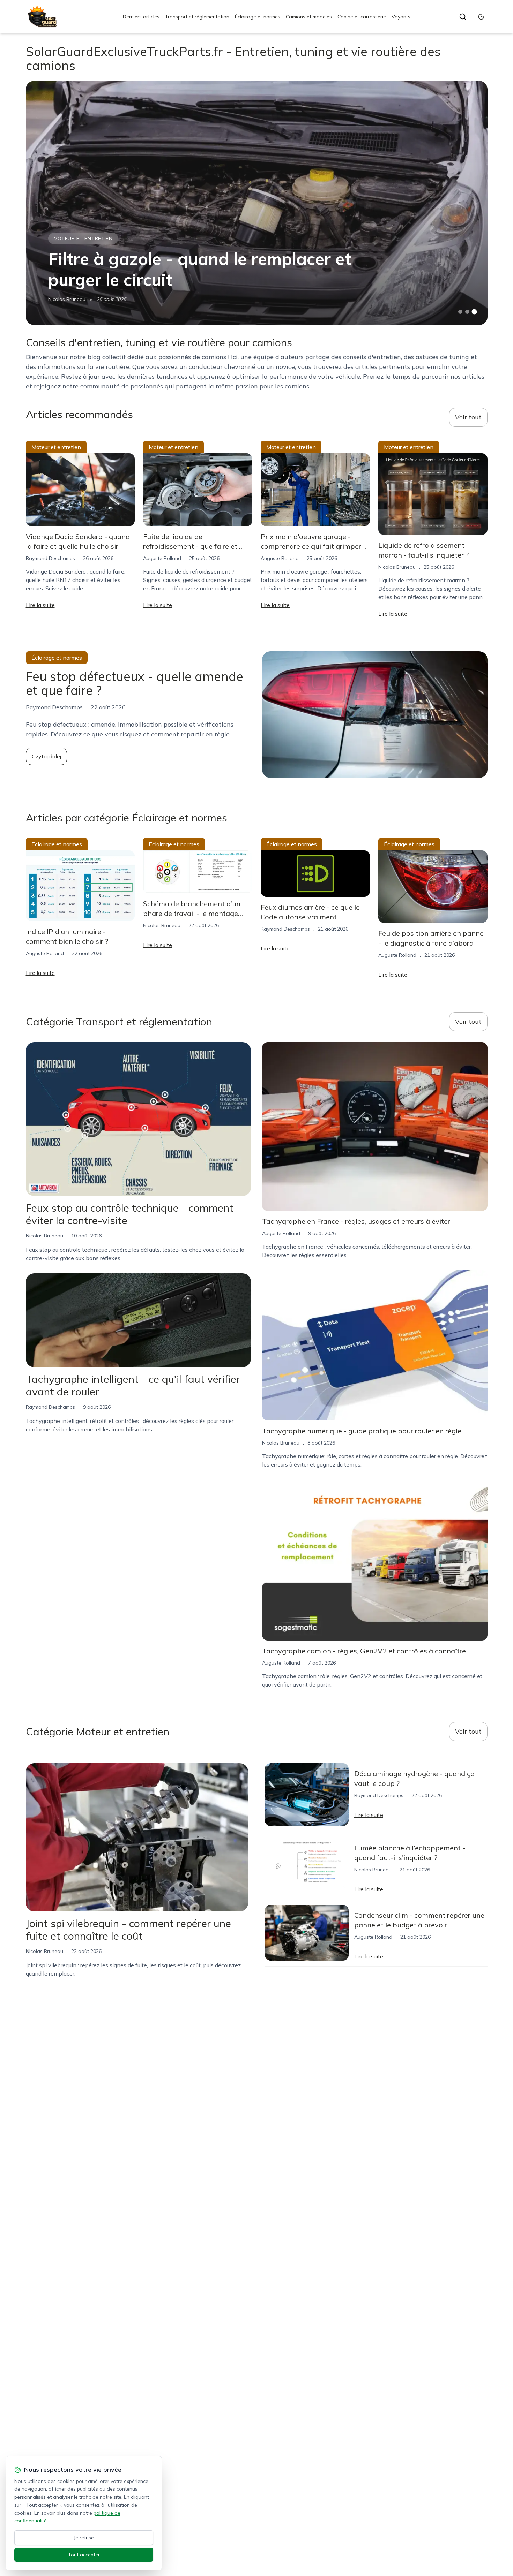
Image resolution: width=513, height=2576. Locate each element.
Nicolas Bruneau (67, 299)
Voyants (401, 17)
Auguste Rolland (162, 558)
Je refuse (84, 2538)
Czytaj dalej (46, 756)
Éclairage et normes (258, 17)
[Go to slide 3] (474, 312)
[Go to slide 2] (467, 312)
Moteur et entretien (83, 238)
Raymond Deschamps (50, 558)
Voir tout (468, 417)
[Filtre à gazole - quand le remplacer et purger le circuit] (257, 203)
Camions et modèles (309, 17)
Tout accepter (84, 2555)
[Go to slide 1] (460, 312)
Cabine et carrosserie (362, 17)
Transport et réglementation (197, 17)
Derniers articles (141, 17)
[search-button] (463, 17)
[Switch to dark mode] (481, 17)
